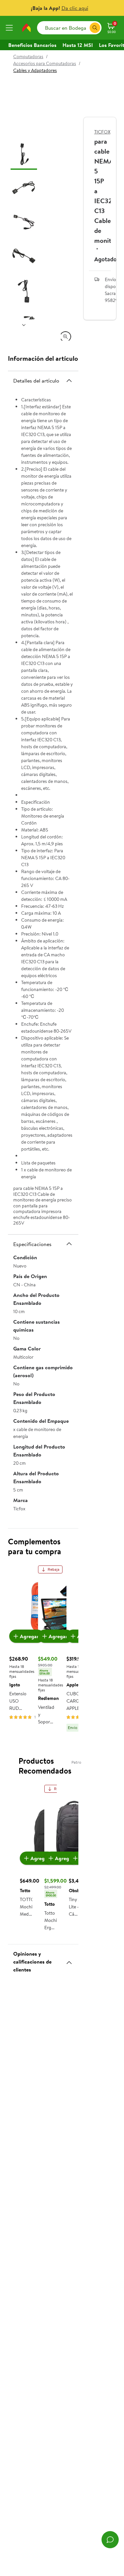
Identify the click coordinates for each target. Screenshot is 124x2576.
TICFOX (102, 132)
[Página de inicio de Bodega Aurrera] (26, 28)
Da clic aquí (75, 8)
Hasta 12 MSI (78, 45)
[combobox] (69, 28)
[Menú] (11, 28)
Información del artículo (43, 358)
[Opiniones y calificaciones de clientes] (69, 1960)
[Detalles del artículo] (69, 381)
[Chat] (110, 2540)
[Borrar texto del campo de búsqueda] (84, 28)
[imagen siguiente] (24, 325)
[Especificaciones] (69, 1244)
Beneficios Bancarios (32, 45)
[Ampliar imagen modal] (65, 337)
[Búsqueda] (95, 28)
